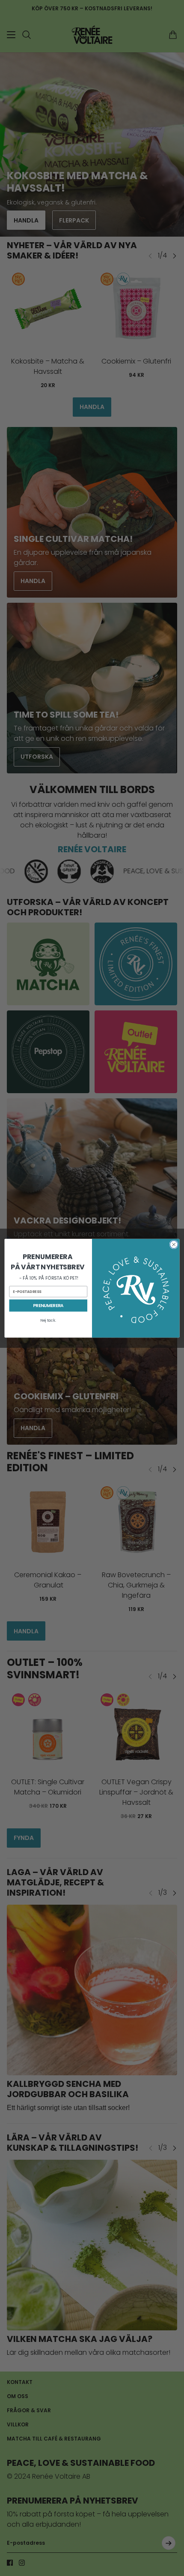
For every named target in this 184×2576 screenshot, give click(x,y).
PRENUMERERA (48, 1306)
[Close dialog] (174, 1244)
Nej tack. (48, 1320)
